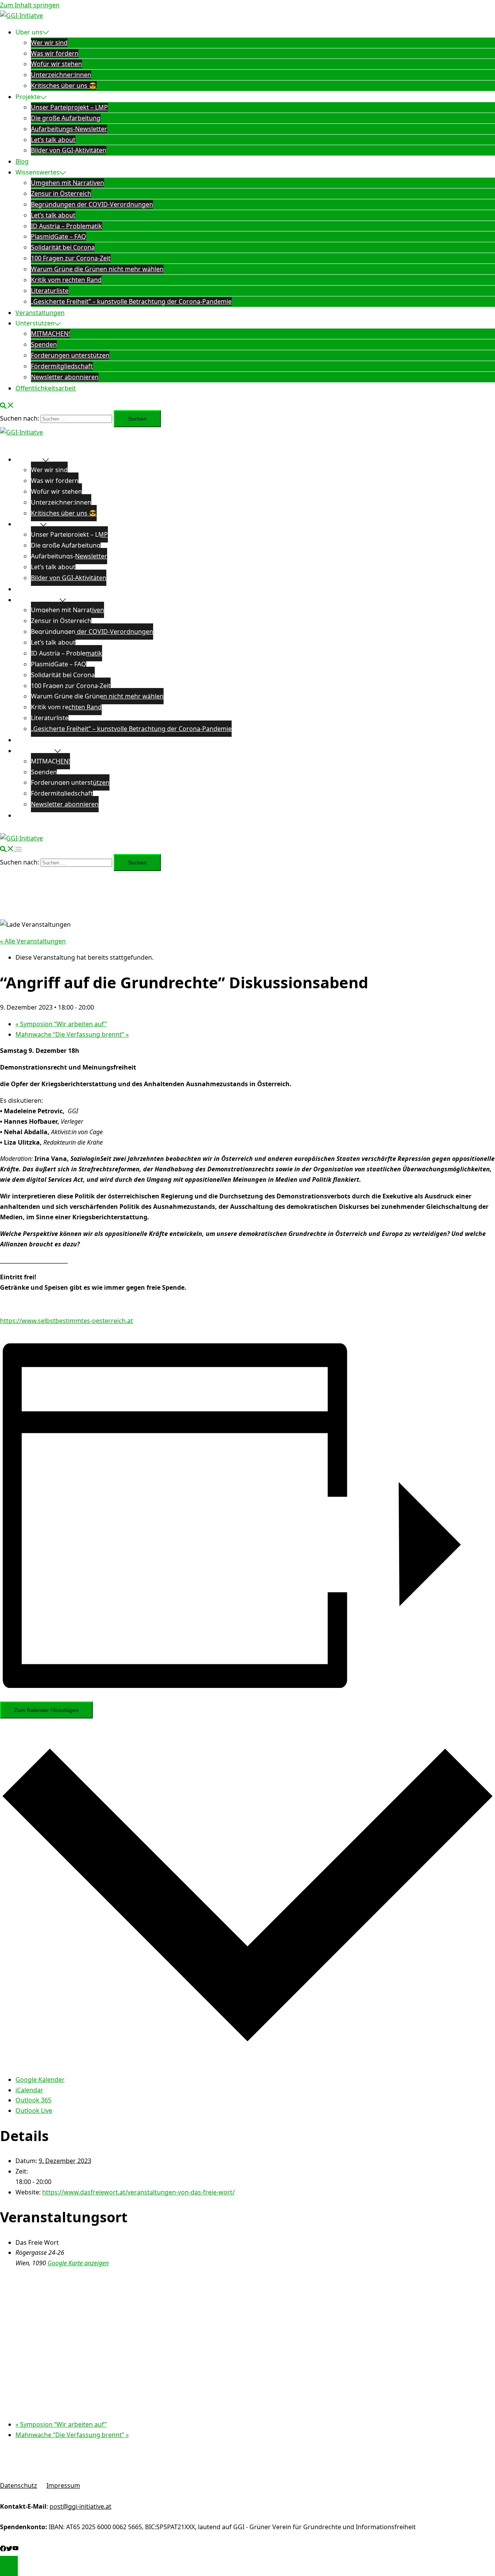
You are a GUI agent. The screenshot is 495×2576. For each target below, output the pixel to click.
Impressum (63, 2485)
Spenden (44, 344)
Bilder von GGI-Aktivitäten (69, 150)
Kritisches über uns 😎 (64, 86)
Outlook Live (34, 2110)
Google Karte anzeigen (78, 2263)
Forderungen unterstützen (70, 355)
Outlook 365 (33, 2100)
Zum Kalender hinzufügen (46, 1710)
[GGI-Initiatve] (21, 15)
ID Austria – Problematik (67, 226)
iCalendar (29, 2090)
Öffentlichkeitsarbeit (46, 388)
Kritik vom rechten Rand (66, 280)
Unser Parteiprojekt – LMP (69, 107)
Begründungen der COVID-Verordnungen (92, 204)
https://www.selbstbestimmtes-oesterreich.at (67, 1321)
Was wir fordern (55, 53)
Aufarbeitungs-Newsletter (69, 129)
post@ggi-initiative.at (80, 2506)
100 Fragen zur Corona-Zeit (71, 258)
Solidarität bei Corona (63, 247)
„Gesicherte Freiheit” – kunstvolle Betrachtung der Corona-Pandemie (131, 301)
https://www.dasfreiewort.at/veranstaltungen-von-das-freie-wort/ (138, 2192)
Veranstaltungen (40, 313)
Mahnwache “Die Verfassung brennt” (72, 1034)
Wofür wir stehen (56, 64)
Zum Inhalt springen (30, 5)
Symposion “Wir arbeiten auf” (61, 1024)
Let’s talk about (53, 140)
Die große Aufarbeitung (66, 118)
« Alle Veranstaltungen (33, 941)
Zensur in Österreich (61, 193)
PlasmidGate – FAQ (59, 236)
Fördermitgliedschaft (62, 366)
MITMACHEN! (50, 334)
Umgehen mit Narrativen (67, 183)
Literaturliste (50, 291)
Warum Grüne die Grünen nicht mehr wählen (97, 269)
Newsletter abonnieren (65, 377)
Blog (22, 161)
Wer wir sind (49, 43)
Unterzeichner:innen (61, 75)
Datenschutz (19, 2485)
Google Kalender (40, 2080)
